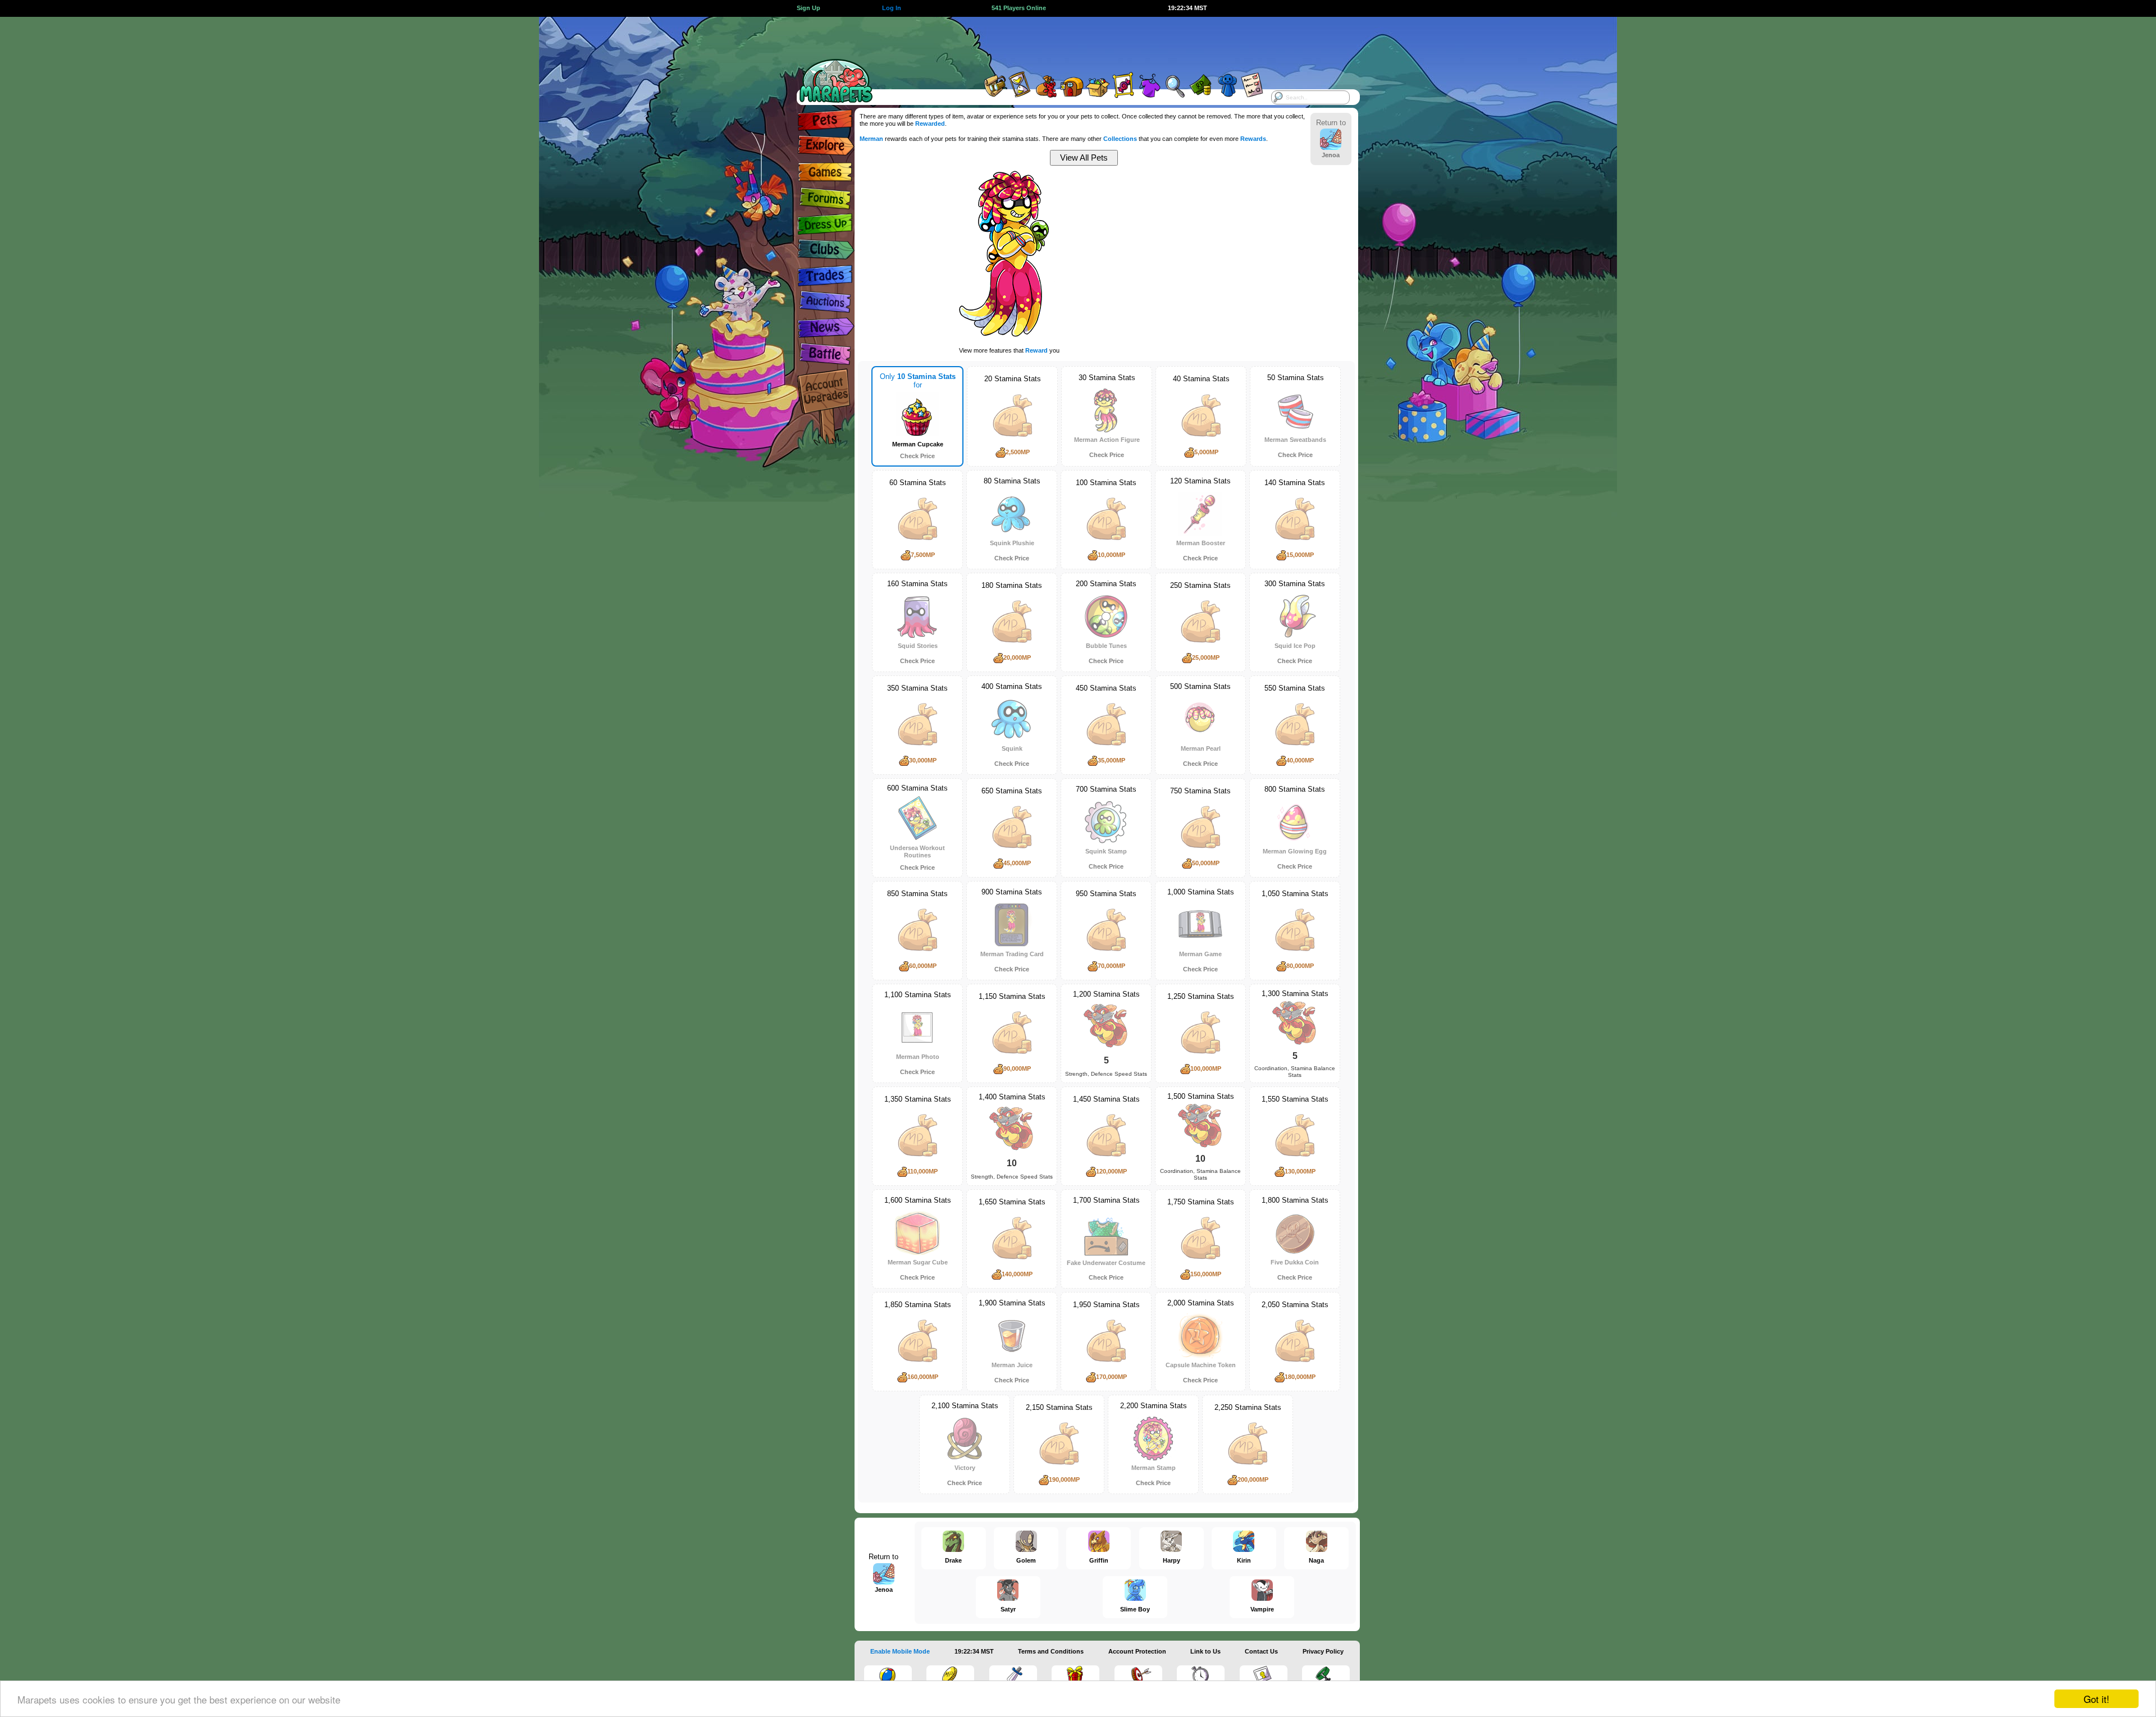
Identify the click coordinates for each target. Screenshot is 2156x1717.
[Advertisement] (1068, 42)
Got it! (2096, 1699)
